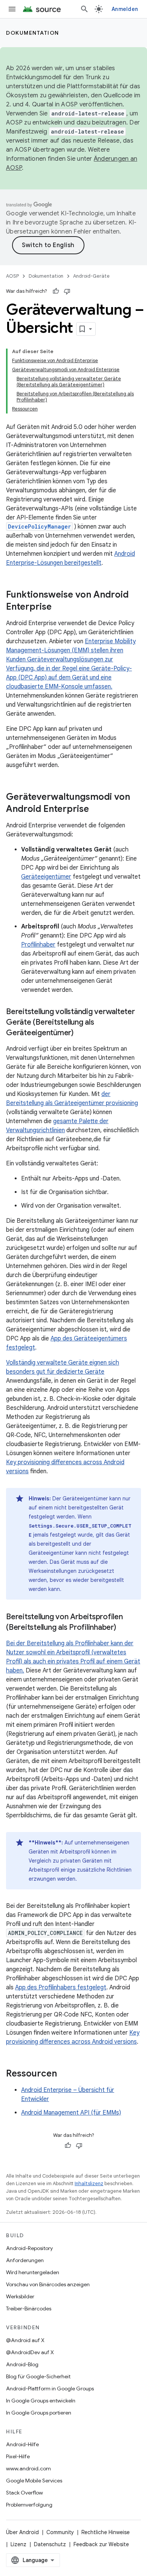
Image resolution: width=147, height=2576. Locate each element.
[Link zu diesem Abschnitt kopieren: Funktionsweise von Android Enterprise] (59, 607)
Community (60, 2532)
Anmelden (125, 9)
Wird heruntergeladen (33, 2272)
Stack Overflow (24, 2493)
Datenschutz (50, 2544)
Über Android (22, 2532)
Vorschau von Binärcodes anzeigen (48, 2284)
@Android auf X (25, 2340)
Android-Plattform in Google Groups (50, 2388)
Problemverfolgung (29, 2505)
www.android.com (28, 2468)
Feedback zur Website (101, 2544)
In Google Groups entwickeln (41, 2401)
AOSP (12, 276)
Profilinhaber (38, 945)
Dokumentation (33, 33)
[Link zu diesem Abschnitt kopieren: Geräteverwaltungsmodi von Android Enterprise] (96, 810)
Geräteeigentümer (46, 877)
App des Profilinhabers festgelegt (61, 1987)
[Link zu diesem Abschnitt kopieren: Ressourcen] (64, 2074)
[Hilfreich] (56, 291)
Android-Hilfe (22, 2444)
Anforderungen (25, 2260)
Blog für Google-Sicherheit (38, 2376)
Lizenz (18, 2544)
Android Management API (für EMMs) (71, 2113)
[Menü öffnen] (12, 9)
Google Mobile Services (34, 2481)
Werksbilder (20, 2296)
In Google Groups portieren (39, 2413)
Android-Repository (29, 2248)
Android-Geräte (91, 276)
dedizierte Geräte (80, 1372)
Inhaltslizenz (89, 2183)
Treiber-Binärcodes (29, 2309)
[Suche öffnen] (84, 9)
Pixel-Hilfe (18, 2456)
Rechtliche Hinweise (106, 2532)
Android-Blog (22, 2364)
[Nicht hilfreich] (67, 291)
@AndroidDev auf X (30, 2352)
